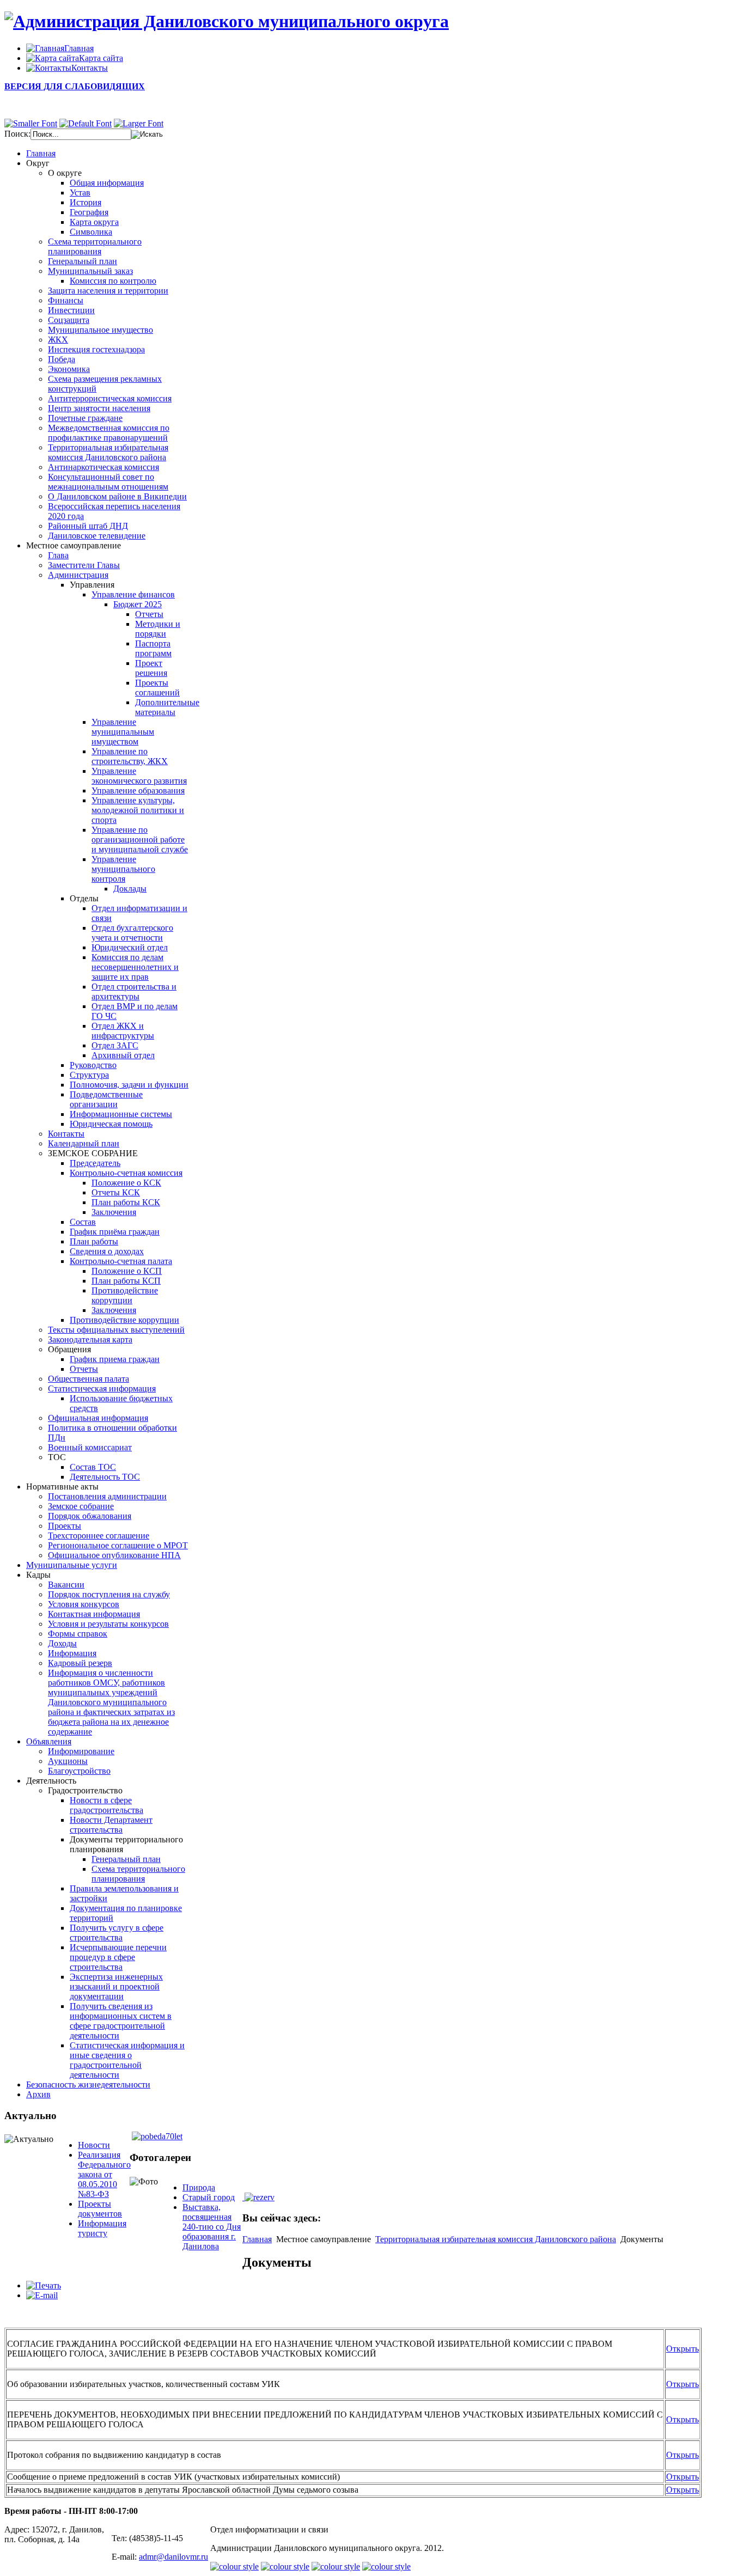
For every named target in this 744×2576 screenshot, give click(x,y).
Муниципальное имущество (100, 330)
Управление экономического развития (139, 776)
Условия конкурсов (84, 1604)
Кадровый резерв (80, 1663)
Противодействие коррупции (125, 1295)
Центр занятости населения (99, 408)
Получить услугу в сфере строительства (117, 1933)
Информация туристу (102, 2228)
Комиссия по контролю (113, 281)
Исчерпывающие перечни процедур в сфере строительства (118, 1957)
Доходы (62, 1643)
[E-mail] (42, 2295)
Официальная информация (98, 1418)
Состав (83, 1222)
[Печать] (44, 2285)
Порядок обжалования (90, 1516)
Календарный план (84, 1143)
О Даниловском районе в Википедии (117, 496)
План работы (94, 1241)
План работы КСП (126, 1281)
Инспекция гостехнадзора (96, 349)
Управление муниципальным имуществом (123, 732)
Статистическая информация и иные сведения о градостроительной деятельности (127, 2060)
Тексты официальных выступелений (116, 1330)
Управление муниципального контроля (123, 869)
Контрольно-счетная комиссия (126, 1173)
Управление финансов (133, 594)
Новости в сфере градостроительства (106, 1805)
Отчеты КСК (116, 1192)
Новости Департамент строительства (111, 1825)
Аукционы (68, 1761)
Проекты (65, 1526)
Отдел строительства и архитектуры (134, 991)
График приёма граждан (115, 1232)
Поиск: (17, 134)
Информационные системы (121, 1114)
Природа (199, 2187)
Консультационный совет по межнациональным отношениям (108, 482)
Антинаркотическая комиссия (103, 467)
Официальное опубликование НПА (114, 1555)
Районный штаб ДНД (88, 526)
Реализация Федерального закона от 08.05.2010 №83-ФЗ (104, 2174)
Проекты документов (100, 2209)
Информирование (81, 1751)
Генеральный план (83, 261)
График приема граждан (115, 1359)
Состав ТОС (93, 1467)
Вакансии (66, 1585)
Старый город (209, 2197)
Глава (58, 555)
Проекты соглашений (157, 688)
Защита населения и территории (108, 291)
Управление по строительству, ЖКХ (130, 756)
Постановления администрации (107, 1496)
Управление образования (138, 790)
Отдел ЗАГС (115, 1045)
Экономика (69, 369)
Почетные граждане (85, 418)
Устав (80, 193)
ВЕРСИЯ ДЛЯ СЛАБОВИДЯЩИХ (75, 86)
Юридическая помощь (111, 1124)
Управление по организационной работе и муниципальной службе (140, 840)
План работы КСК (126, 1202)
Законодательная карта (90, 1339)
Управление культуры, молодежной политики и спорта (138, 810)
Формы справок (78, 1634)
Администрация (78, 575)
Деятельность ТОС (105, 1477)
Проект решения (151, 668)
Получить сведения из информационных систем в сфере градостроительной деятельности (121, 2021)
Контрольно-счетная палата (121, 1261)
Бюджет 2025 (138, 604)
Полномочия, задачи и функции (129, 1085)
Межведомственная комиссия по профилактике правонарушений (109, 433)
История (86, 202)
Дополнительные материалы (167, 707)
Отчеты (149, 614)
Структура (89, 1075)
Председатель (95, 1163)
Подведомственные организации (106, 1099)
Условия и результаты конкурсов (108, 1624)
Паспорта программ (153, 648)
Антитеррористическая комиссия (110, 398)
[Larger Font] (139, 123)
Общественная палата (89, 1379)
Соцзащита (69, 320)
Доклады (130, 889)
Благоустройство (79, 1771)
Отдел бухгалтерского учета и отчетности (132, 933)
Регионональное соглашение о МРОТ (118, 1545)
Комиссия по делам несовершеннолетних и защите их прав (135, 967)
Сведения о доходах (107, 1251)
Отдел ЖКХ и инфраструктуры (123, 1031)
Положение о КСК (126, 1183)
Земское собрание (81, 1506)
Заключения (114, 1212)
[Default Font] (86, 123)
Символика (91, 232)
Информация (72, 1653)
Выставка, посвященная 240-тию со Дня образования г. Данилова (212, 2227)
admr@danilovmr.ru (173, 2557)
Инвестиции (71, 310)
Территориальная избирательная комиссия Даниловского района (108, 452)
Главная (257, 2239)
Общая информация (107, 183)
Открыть (682, 2349)
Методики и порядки (158, 629)
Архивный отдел (123, 1055)
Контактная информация (94, 1614)
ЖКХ (58, 340)
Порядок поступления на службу (109, 1594)
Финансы (66, 300)
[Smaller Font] (31, 123)
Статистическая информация (102, 1388)
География (89, 212)
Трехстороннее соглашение (99, 1536)
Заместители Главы (84, 565)
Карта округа (94, 222)
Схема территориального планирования (95, 246)
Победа (62, 359)
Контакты (66, 1134)
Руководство (93, 1065)
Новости (94, 2145)
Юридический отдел (130, 947)
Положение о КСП (127, 1271)
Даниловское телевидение (97, 536)
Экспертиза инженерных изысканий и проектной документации (116, 1986)
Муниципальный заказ (90, 271)
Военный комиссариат (90, 1447)
